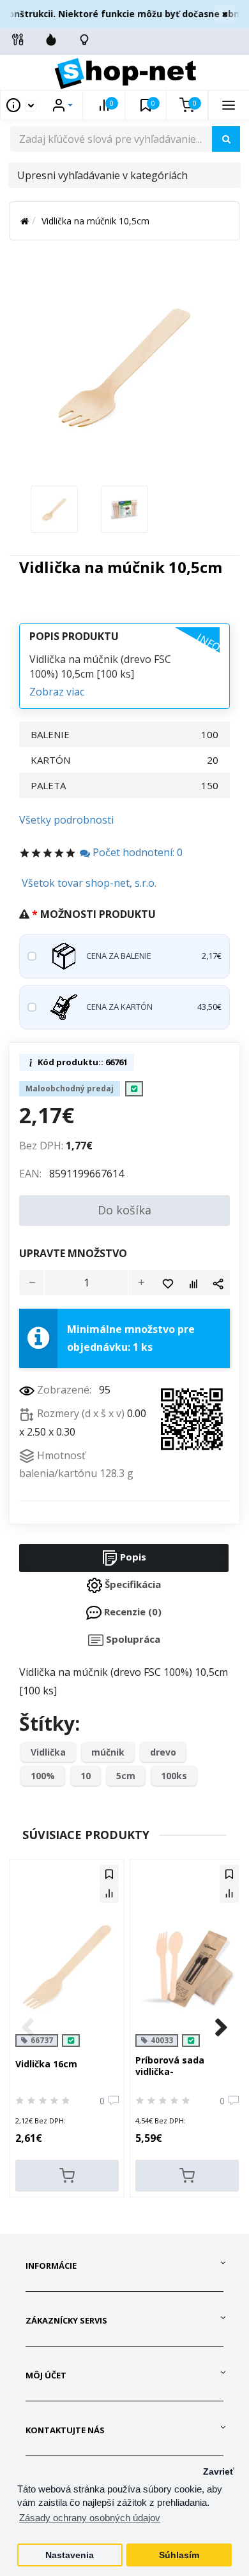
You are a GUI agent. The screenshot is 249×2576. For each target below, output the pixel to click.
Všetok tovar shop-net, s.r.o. (89, 883)
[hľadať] (226, 139)
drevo (163, 1752)
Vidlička (48, 1752)
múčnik (108, 1752)
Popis (132, 1557)
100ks (174, 1776)
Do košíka (124, 1210)
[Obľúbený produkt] (167, 1283)
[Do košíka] (67, 2176)
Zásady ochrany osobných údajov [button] (90, 2518)
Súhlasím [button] (179, 2555)
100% (43, 1776)
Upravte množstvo (73, 1253)
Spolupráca (132, 1639)
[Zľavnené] (51, 40)
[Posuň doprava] (222, 2028)
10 (86, 1776)
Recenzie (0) (132, 1612)
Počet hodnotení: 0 (136, 852)
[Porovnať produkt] (192, 1283)
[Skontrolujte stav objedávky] (84, 40)
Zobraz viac (57, 692)
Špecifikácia (132, 1584)
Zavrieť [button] (219, 2472)
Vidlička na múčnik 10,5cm (95, 221)
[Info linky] (18, 40)
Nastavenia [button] (70, 2555)
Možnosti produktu (98, 914)
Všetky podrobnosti (66, 820)
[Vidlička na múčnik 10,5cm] (54, 508)
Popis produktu (74, 636)
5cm (126, 1776)
